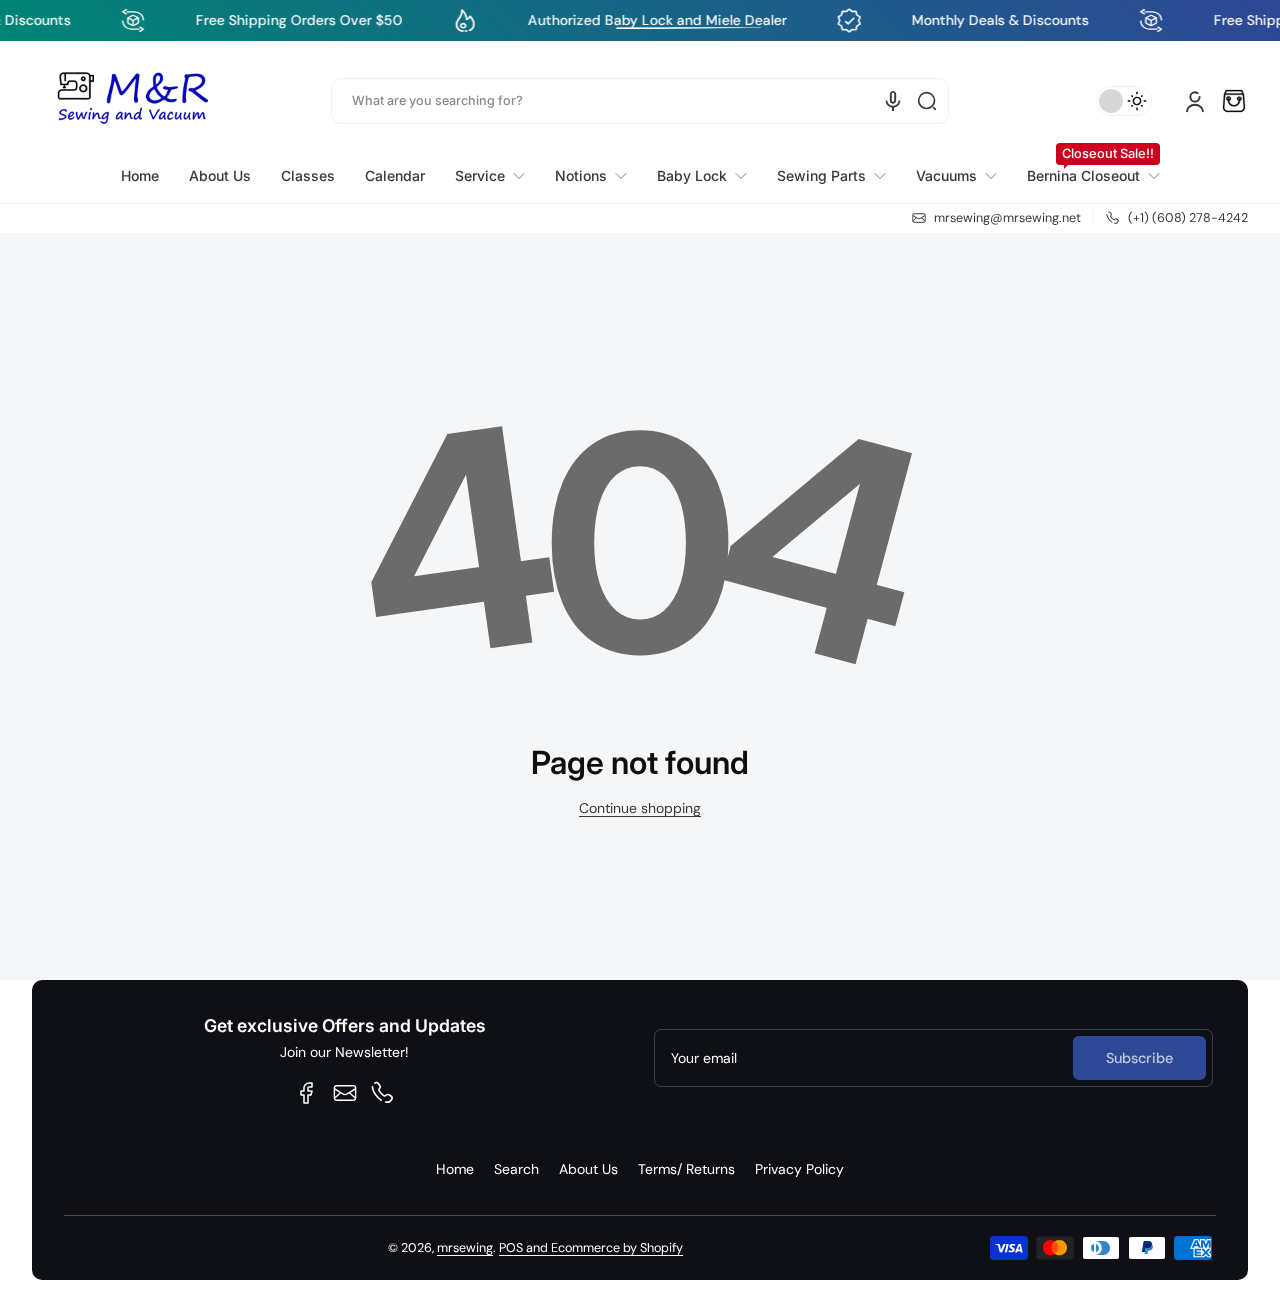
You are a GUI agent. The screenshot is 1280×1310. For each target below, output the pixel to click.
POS (511, 1248)
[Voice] (893, 101)
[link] (490, 176)
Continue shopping (640, 808)
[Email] (345, 1093)
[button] (1234, 101)
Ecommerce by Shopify (617, 1248)
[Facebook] (307, 1093)
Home (455, 1169)
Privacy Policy (799, 1169)
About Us (588, 1169)
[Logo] (132, 101)
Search (516, 1169)
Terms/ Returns (686, 1169)
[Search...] (927, 101)
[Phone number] (383, 1093)
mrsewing (465, 1248)
